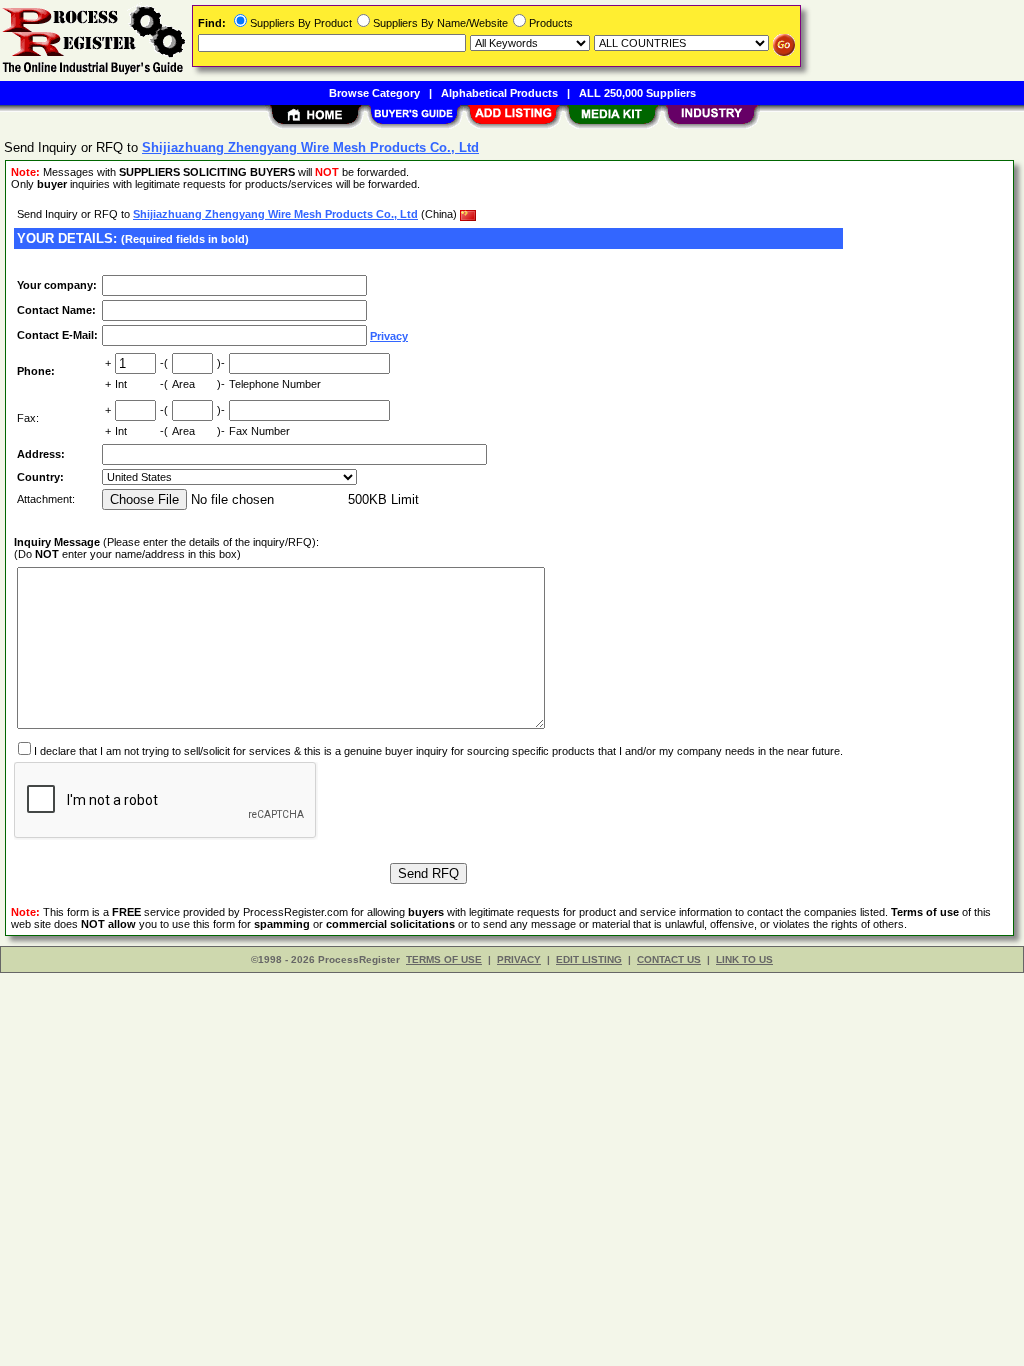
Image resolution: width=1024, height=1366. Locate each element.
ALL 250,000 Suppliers (637, 93)
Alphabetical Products (499, 93)
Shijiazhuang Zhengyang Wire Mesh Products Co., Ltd (275, 214)
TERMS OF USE (444, 959)
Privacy (389, 336)
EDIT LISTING (589, 959)
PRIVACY (519, 959)
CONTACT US (669, 959)
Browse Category (374, 93)
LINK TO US (744, 959)
